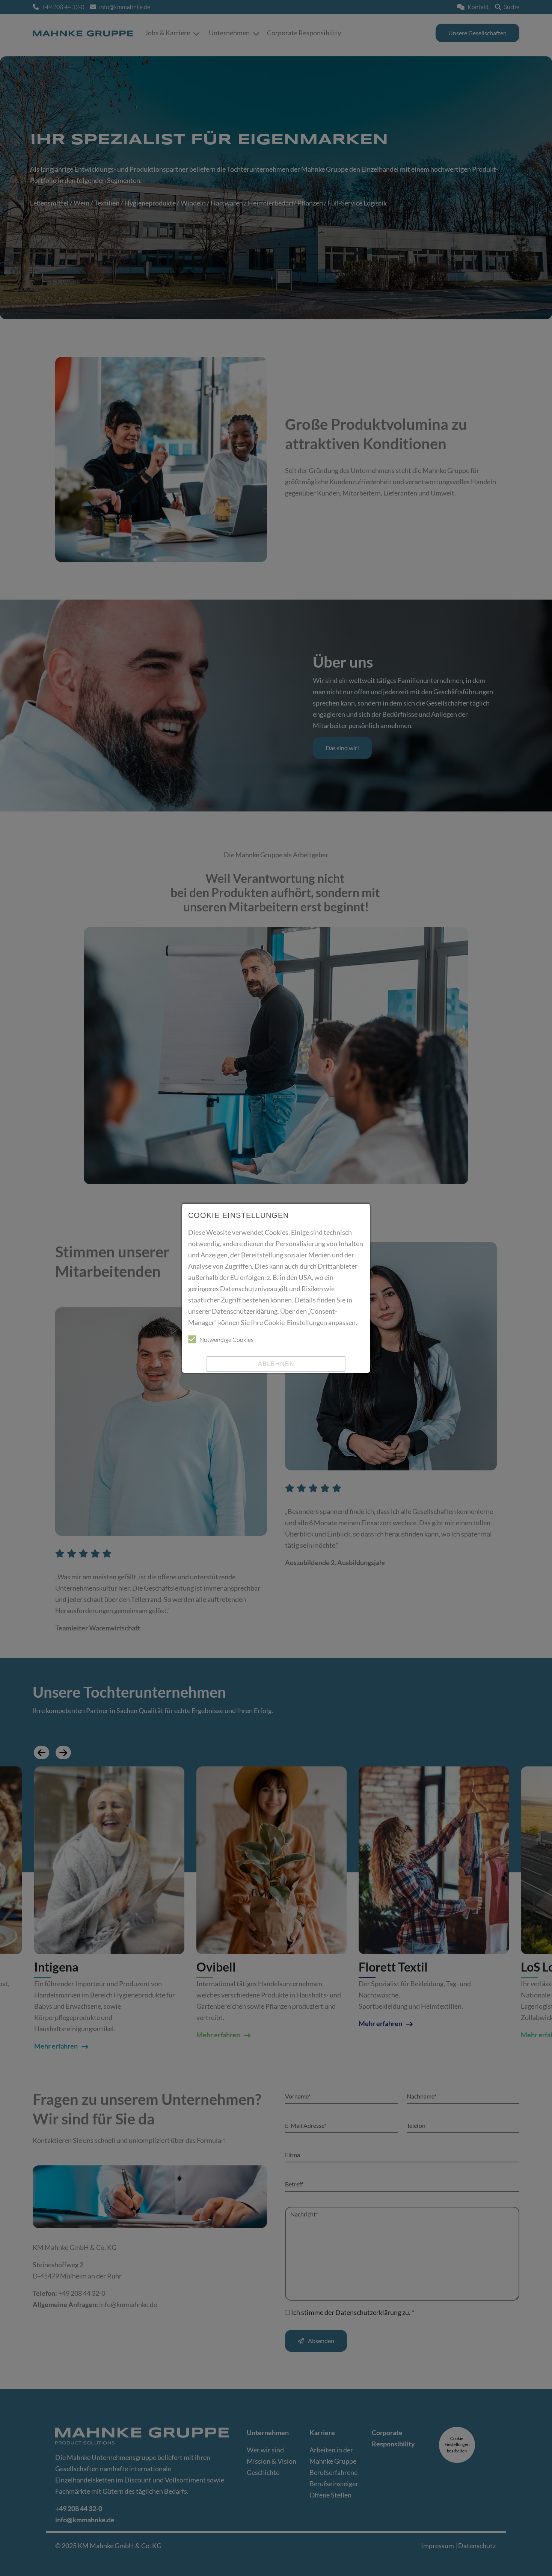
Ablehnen (276, 1364)
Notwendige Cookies (226, 1340)
